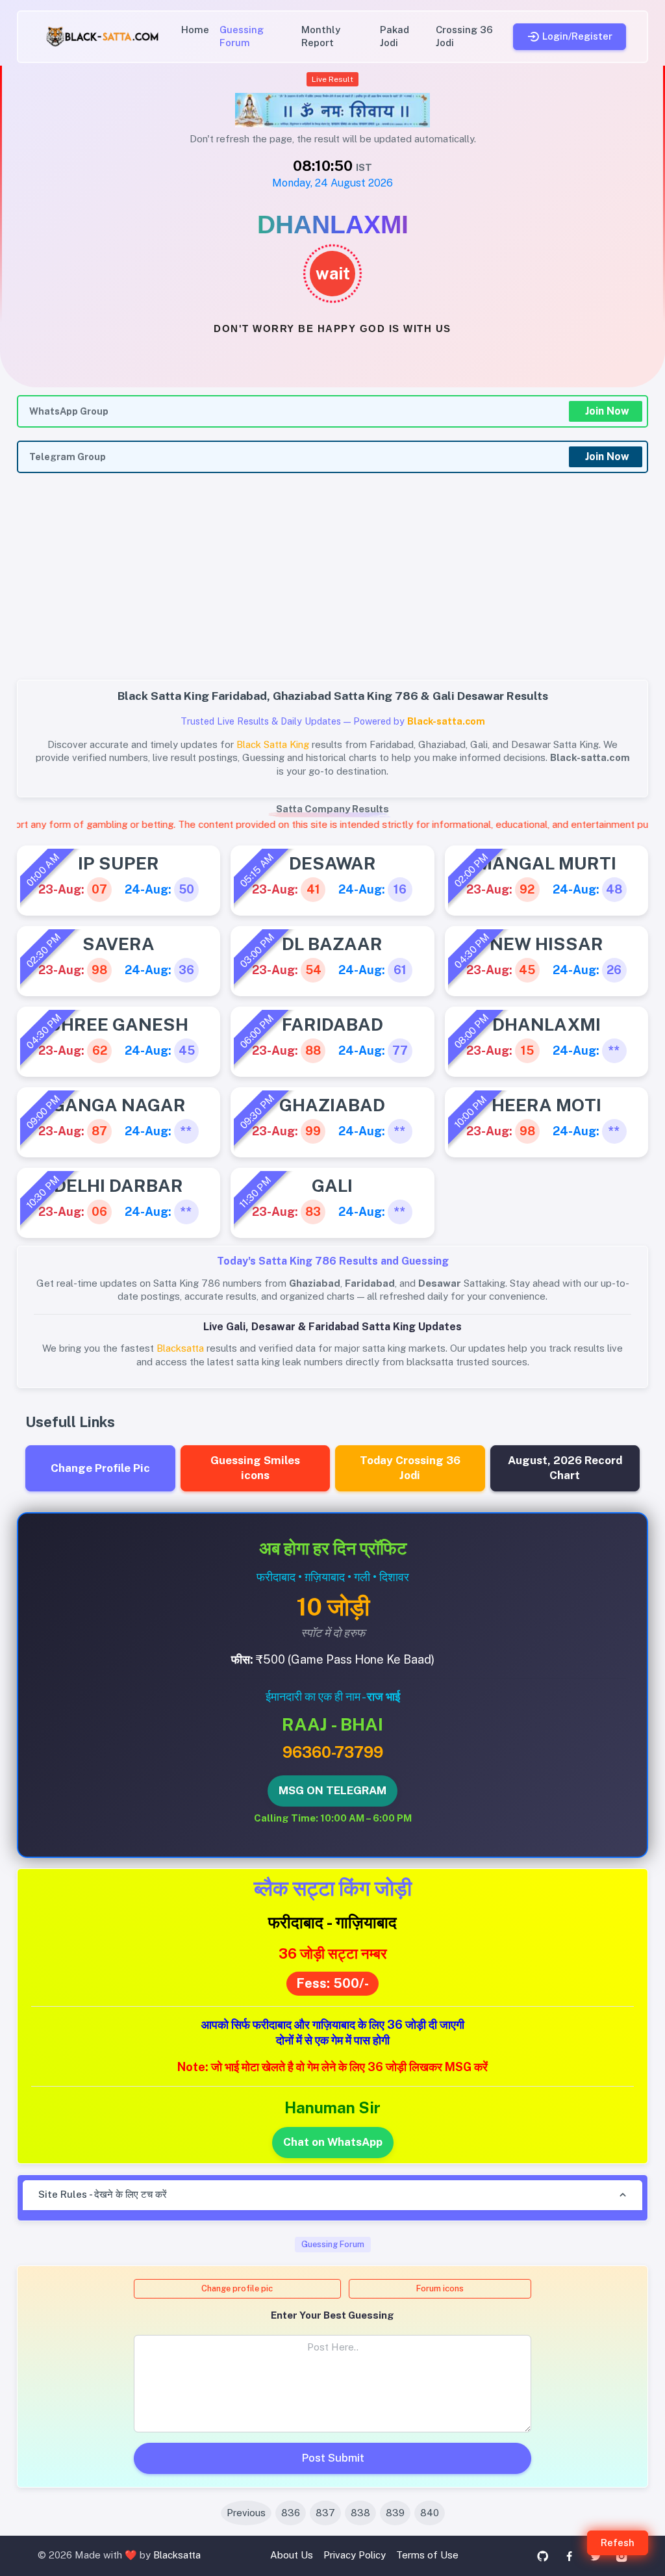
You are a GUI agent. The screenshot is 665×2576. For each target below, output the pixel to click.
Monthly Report (321, 36)
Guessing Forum (242, 36)
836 (291, 2513)
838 (360, 2513)
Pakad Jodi (395, 36)
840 (430, 2513)
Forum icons (440, 2288)
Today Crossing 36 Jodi (410, 1468)
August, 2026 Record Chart (565, 1468)
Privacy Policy (355, 2555)
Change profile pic (237, 2288)
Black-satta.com (446, 721)
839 (395, 2513)
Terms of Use (427, 2555)
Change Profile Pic (100, 1468)
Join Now (607, 411)
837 (325, 2513)
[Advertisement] (332, 584)
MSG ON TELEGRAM (332, 1790)
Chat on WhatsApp (333, 2142)
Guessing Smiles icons (255, 1468)
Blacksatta (177, 2555)
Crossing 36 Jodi (464, 36)
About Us (292, 2555)
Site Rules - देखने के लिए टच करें (103, 2194)
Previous (246, 2513)
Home (195, 30)
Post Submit (333, 2458)
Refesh (618, 2543)
